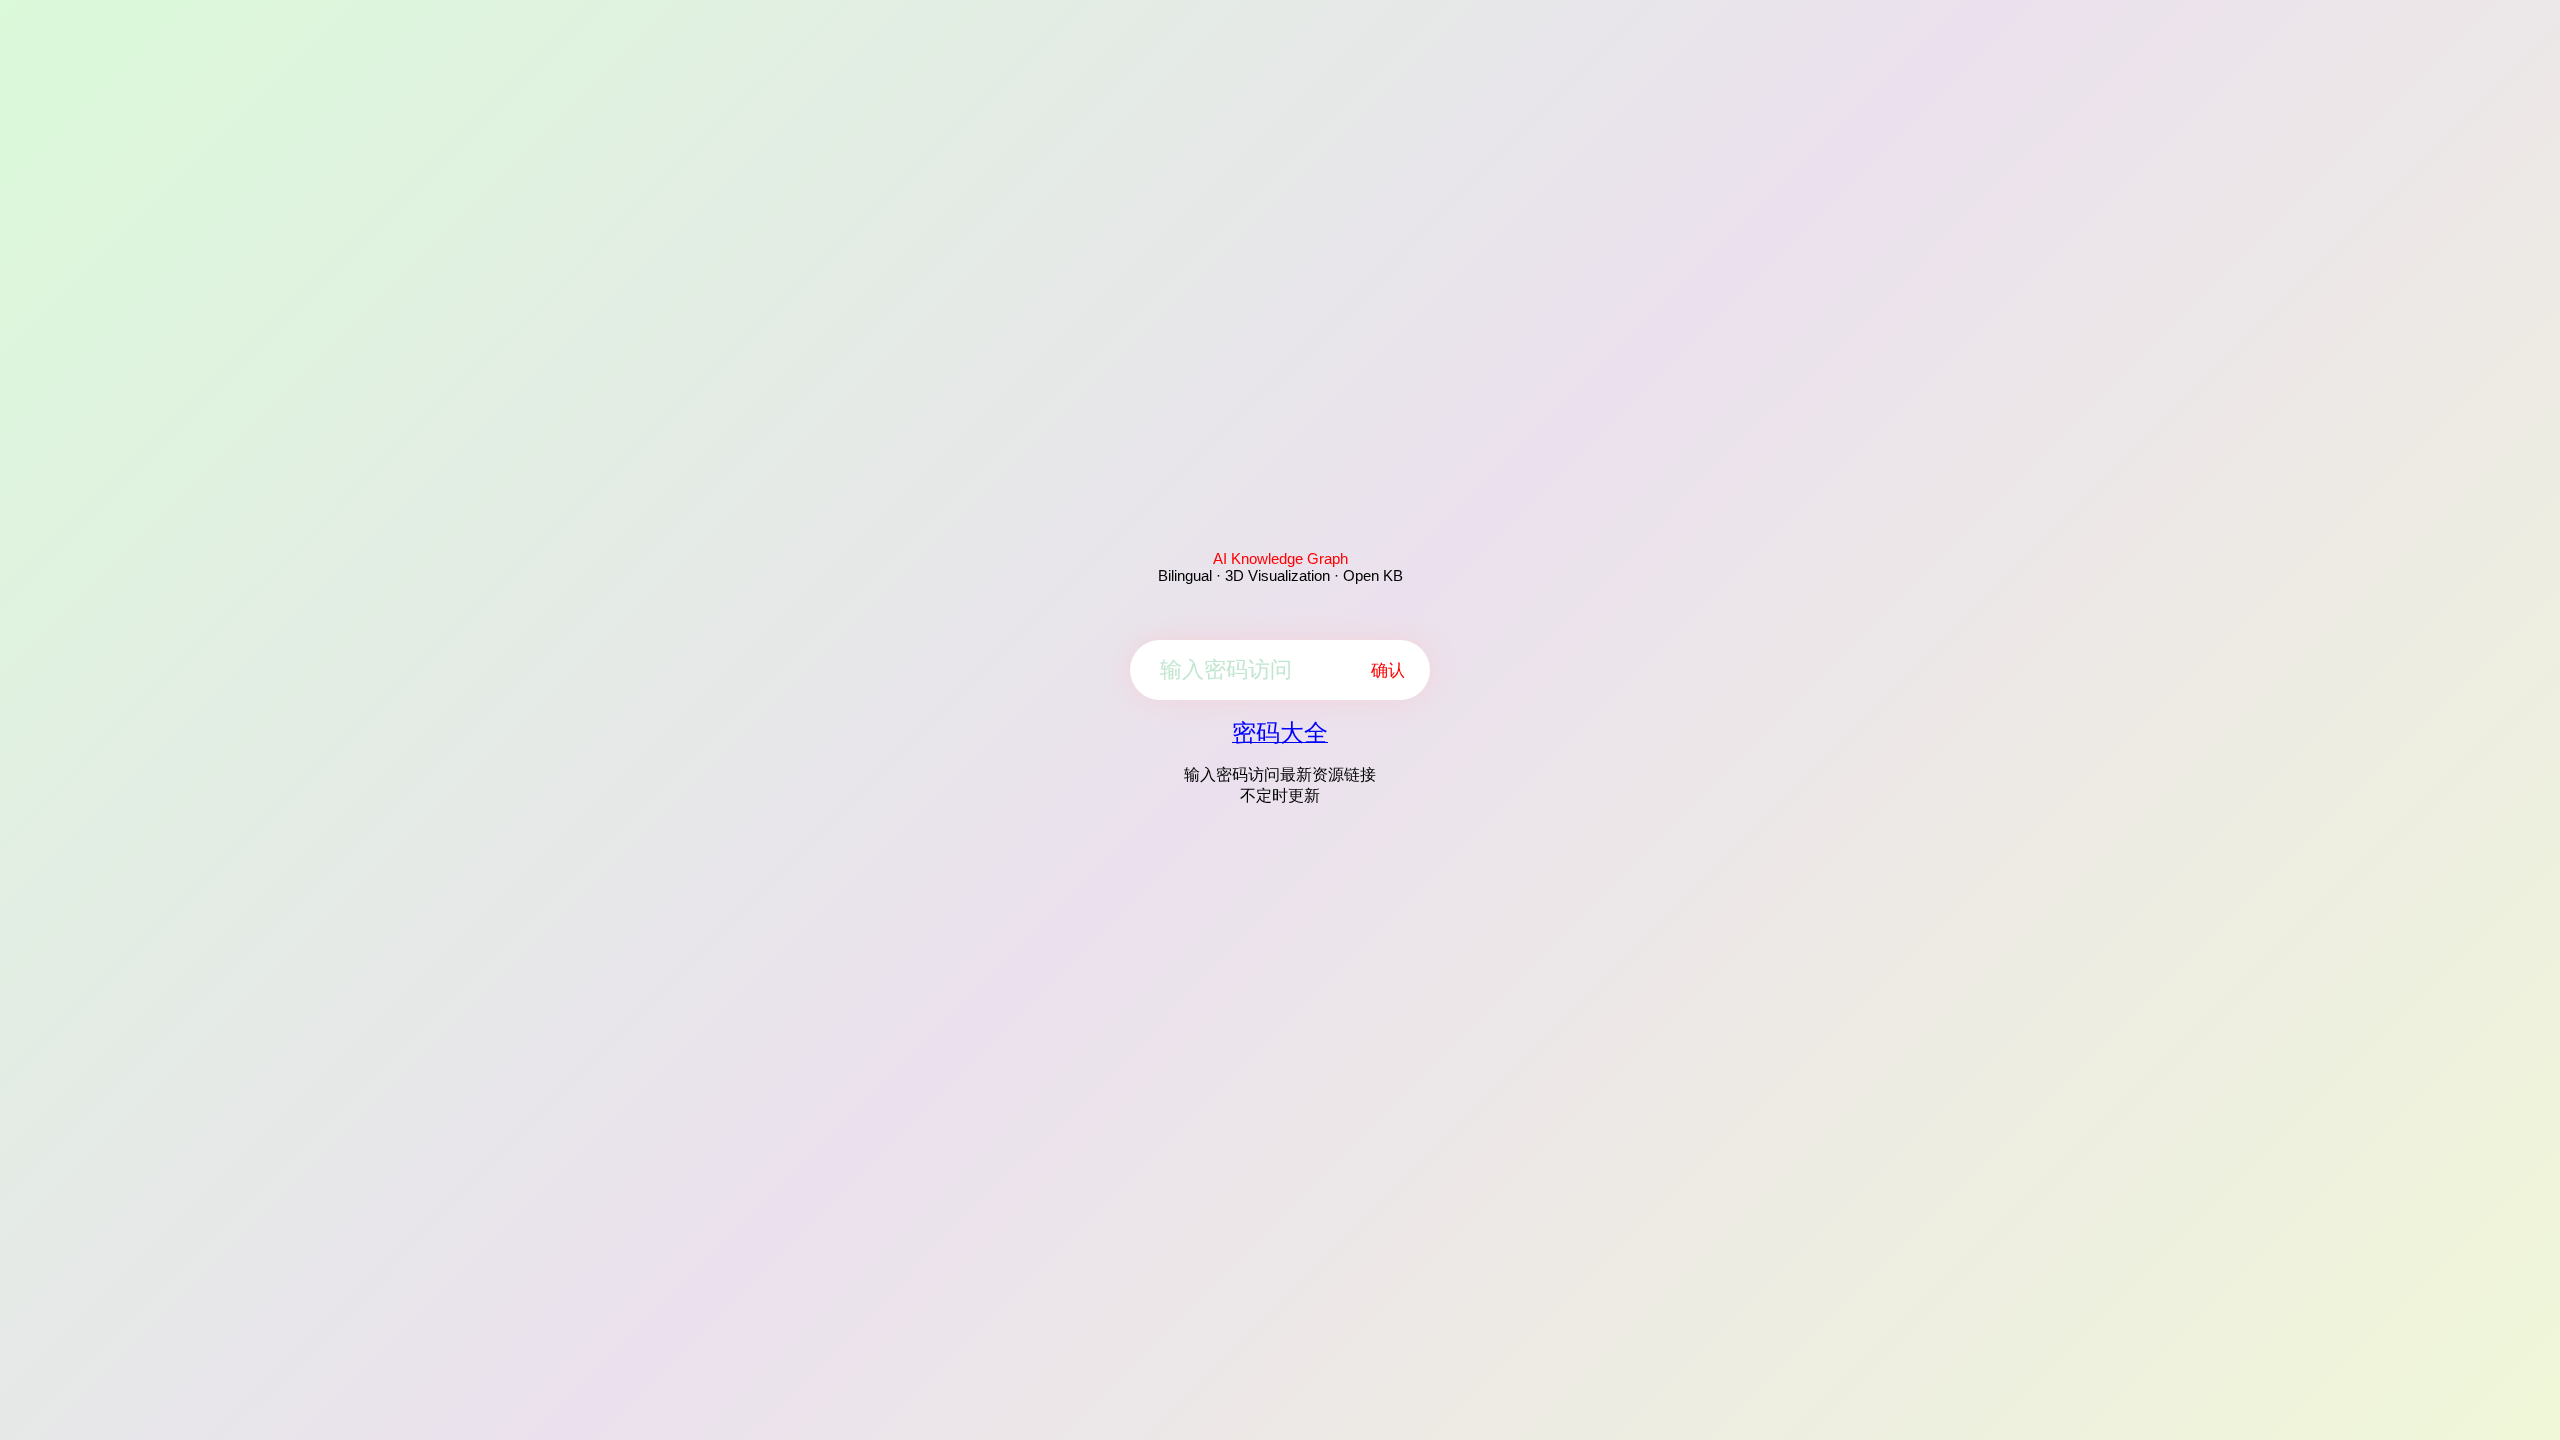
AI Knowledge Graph (1280, 558)
